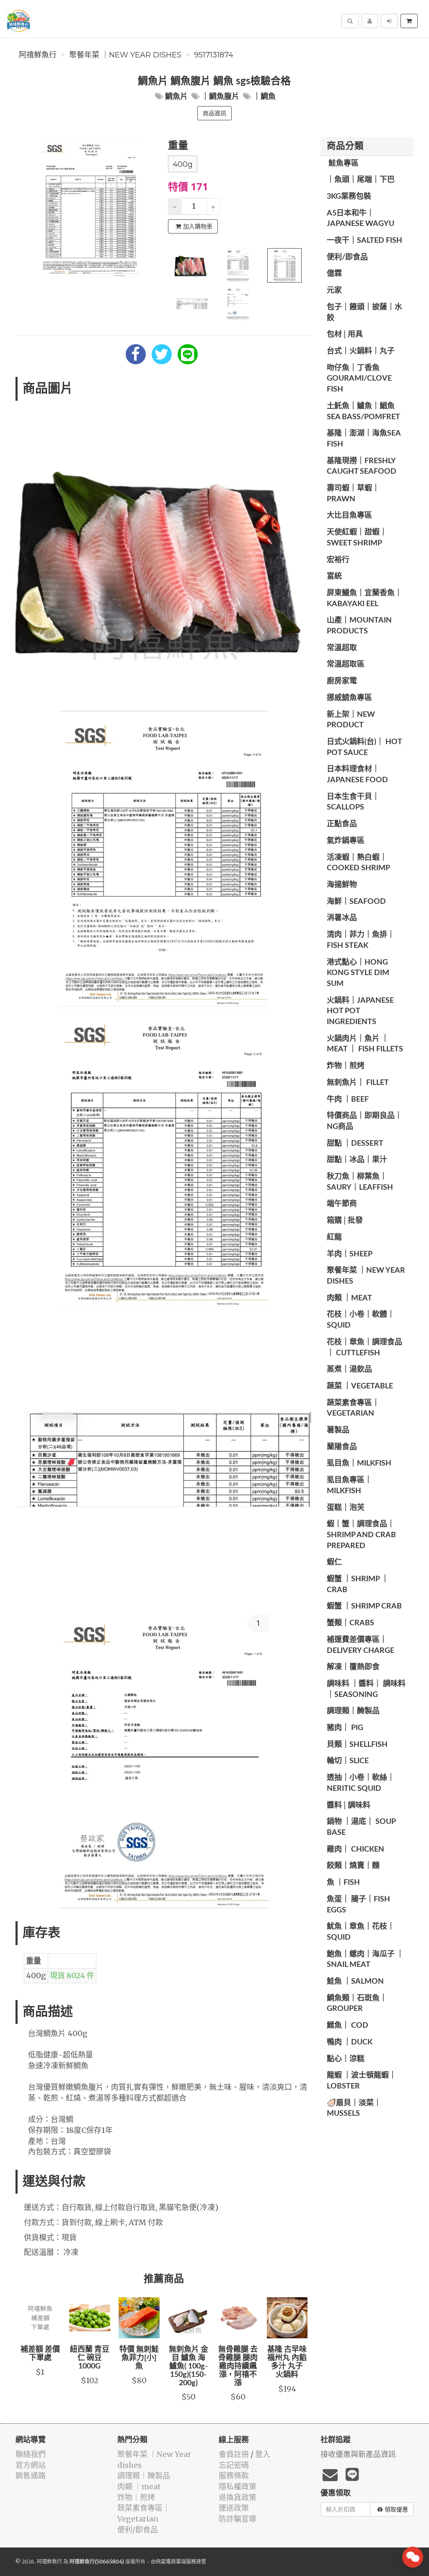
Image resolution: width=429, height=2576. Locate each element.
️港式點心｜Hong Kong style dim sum (358, 973)
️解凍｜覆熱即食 (353, 1667)
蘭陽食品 (342, 1447)
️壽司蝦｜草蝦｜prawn (353, 494)
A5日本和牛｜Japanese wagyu (361, 219)
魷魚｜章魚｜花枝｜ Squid (361, 1932)
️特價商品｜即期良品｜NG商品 (364, 1121)
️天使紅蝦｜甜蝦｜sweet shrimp (357, 538)
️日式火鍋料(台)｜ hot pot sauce (364, 747)
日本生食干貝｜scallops (353, 802)
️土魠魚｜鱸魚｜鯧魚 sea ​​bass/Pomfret (363, 412)
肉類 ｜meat (349, 1298)
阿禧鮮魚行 (38, 55)
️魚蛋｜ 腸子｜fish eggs (358, 1905)
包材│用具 (345, 335)
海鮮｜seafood (356, 902)
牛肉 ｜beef (348, 1100)
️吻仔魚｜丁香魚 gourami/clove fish (359, 379)
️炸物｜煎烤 (346, 1066)
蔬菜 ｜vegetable (360, 1386)
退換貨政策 (238, 2497)
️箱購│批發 (345, 1221)
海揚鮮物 (342, 885)
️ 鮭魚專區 (343, 163)
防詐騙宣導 (238, 2519)
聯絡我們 (31, 2454)
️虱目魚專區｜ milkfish (349, 1486)
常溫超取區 (346, 664)
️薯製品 (338, 1430)
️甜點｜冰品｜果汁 (357, 1160)
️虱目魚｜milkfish (359, 1463)
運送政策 (234, 2508)
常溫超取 (342, 648)
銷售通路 (31, 2476)
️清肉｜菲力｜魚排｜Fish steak (361, 940)
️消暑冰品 (342, 918)
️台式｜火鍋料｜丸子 (361, 351)
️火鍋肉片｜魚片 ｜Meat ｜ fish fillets (365, 1044)
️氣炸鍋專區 (346, 841)
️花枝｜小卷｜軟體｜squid (361, 1320)
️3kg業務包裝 (349, 197)
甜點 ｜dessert (355, 1144)
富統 (334, 576)
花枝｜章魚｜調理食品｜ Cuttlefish (364, 1348)
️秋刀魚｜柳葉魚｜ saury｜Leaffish (360, 1182)
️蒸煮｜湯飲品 (349, 1370)
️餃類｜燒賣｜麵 (353, 1866)
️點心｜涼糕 (346, 2059)
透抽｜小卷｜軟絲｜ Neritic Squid (361, 1783)
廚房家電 (342, 681)
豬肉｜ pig (345, 1728)
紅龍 (334, 1237)
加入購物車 (198, 226)
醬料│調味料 (349, 1806)
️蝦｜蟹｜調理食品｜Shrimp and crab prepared (361, 1535)
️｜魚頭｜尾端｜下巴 (361, 180)
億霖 (334, 274)
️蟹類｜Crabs (350, 1623)
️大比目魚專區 (349, 516)
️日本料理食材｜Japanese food (357, 775)
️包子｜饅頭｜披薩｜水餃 (364, 313)
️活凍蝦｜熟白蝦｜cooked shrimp (358, 863)
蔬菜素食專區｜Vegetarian (353, 1409)
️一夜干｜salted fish (364, 241)
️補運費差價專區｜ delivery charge (361, 1645)
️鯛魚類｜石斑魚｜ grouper (357, 2004)
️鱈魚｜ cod (348, 2026)
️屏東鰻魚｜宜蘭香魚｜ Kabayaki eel (364, 599)
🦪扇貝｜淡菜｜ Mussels (354, 2109)
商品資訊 (214, 113)
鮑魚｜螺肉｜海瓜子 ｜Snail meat (365, 1960)
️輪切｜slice (348, 1761)
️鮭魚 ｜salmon (355, 1982)
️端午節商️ (342, 1204)
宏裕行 (338, 560)
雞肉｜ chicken (355, 1850)
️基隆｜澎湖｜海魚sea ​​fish (364, 439)
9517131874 (214, 55)
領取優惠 (396, 2509)
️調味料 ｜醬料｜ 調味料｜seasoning (366, 1689)
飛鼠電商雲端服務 (176, 2562)
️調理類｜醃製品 (353, 1711)
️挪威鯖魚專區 (349, 698)
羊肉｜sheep (350, 1254)
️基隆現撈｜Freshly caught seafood (362, 467)
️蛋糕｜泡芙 (346, 1508)
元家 (334, 291)
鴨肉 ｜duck (350, 2042)
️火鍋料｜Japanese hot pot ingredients (360, 1011)
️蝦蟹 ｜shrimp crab (364, 1606)
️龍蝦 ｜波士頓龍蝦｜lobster (362, 2081)
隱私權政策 (238, 2487)
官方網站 (31, 2465)
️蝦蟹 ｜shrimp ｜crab (358, 1585)
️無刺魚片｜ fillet (358, 1083)
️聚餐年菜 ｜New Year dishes (125, 55)
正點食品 (342, 824)
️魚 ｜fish (343, 1883)
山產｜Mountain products (359, 626)
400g (183, 164)
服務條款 (234, 2476)
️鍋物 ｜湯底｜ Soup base (361, 1827)
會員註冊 (234, 2454)
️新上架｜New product (351, 720)
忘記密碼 (234, 2465)
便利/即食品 (347, 257)
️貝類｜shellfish (357, 1745)
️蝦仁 (334, 1562)
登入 (263, 2454)
